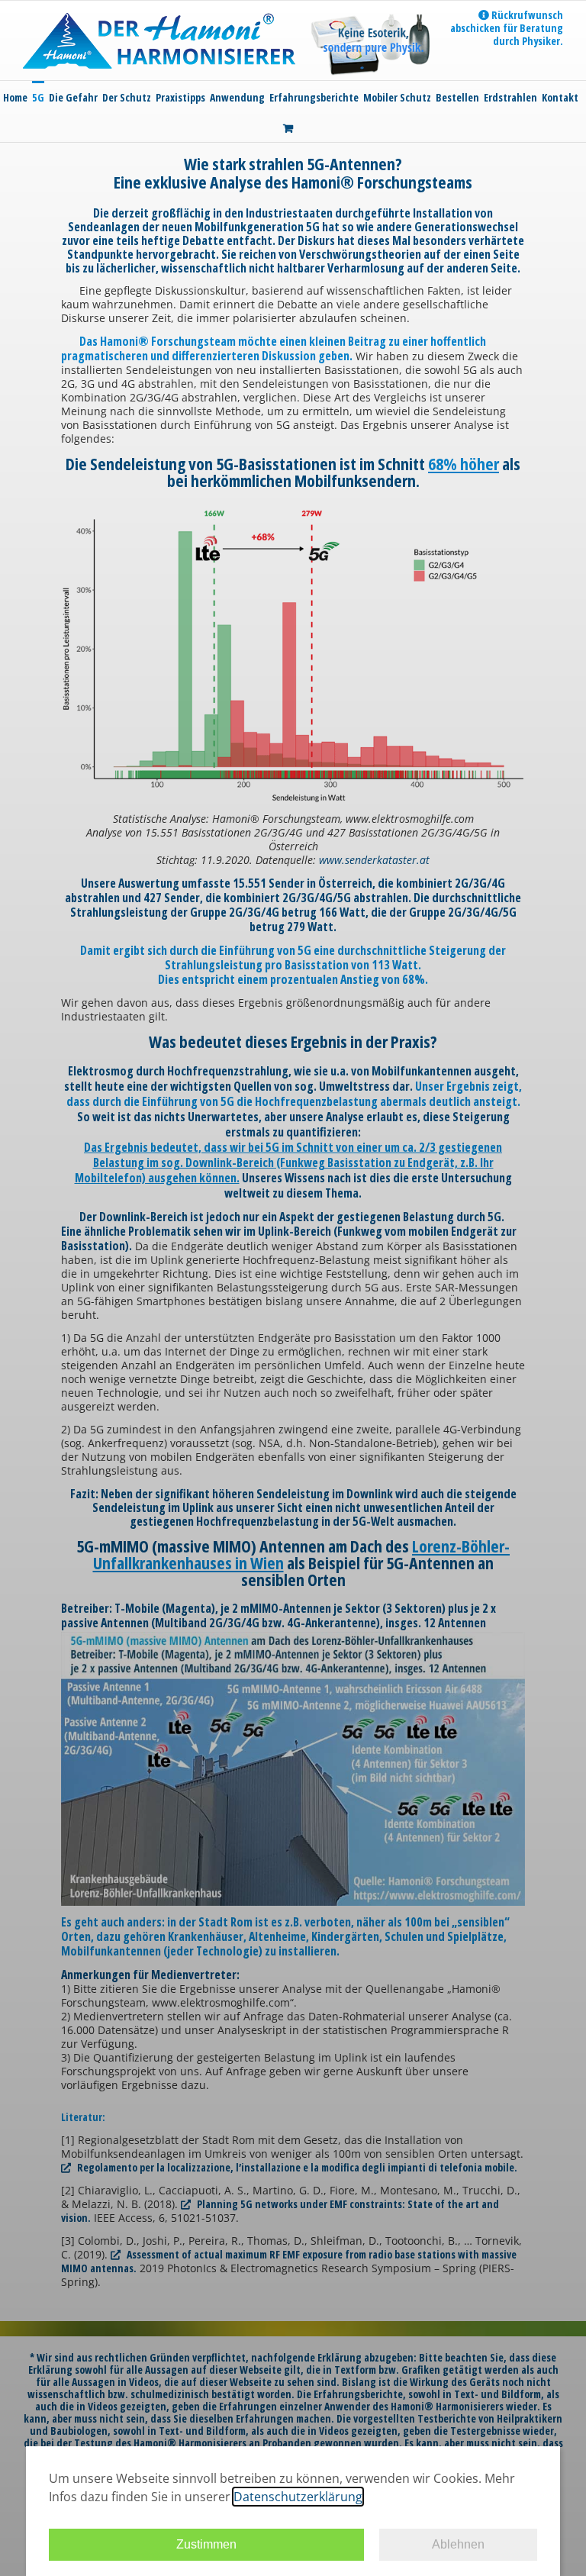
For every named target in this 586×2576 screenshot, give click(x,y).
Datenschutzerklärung (298, 2497)
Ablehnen (458, 2544)
